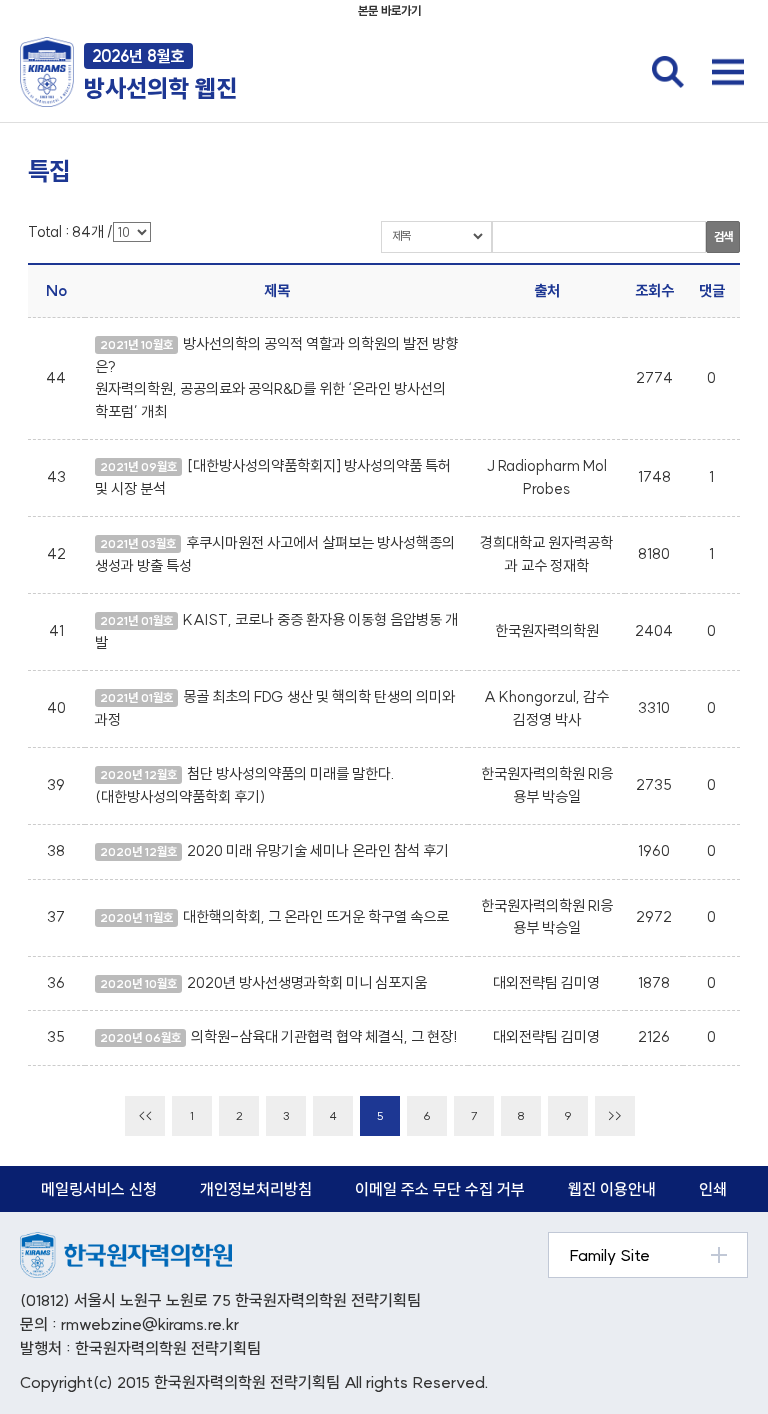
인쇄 (713, 1189)
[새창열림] (126, 1242)
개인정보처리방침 (256, 1189)
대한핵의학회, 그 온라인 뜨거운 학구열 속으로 (316, 916)
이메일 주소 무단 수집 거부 (440, 1189)
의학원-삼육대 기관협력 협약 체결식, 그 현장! (324, 1036)
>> (615, 1115)
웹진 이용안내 (612, 1189)
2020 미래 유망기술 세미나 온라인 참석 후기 (318, 850)
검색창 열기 (668, 72)
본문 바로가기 (389, 10)
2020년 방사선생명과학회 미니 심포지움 (307, 982)
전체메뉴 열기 (728, 72)
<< (145, 1115)
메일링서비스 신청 (99, 1189)
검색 (723, 236)
